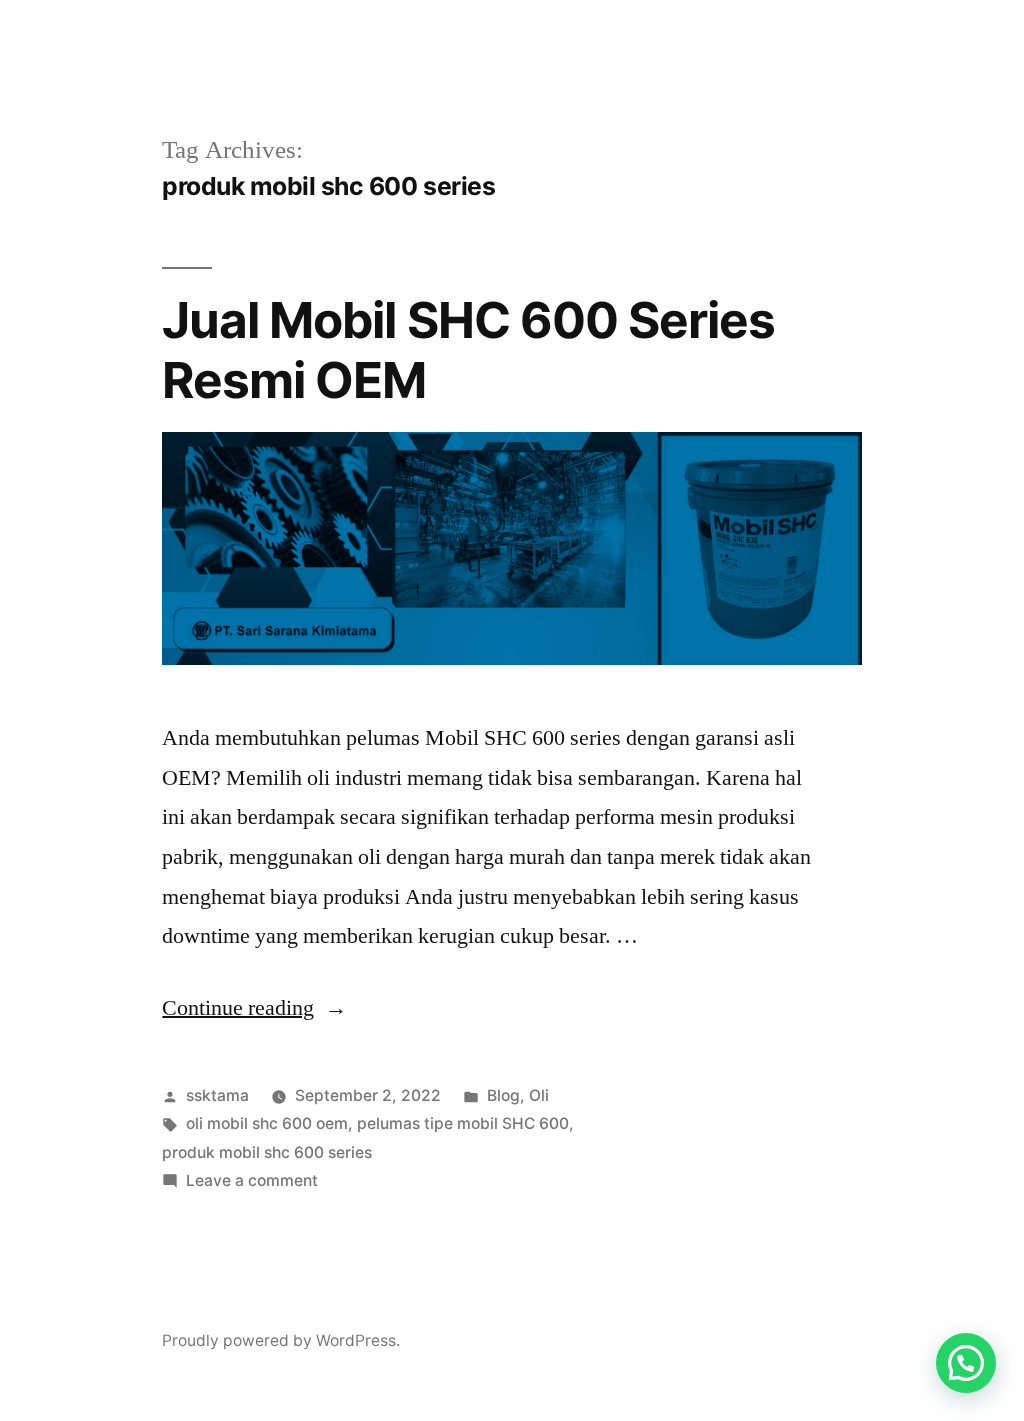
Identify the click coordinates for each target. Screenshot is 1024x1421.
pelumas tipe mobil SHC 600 (463, 1123)
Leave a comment (252, 1180)
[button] (966, 1363)
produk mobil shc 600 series (267, 1152)
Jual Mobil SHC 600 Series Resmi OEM (468, 349)
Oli (539, 1095)
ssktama (217, 1095)
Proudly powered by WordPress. (281, 1340)
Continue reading (254, 1008)
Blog (503, 1095)
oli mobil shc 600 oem (267, 1123)
